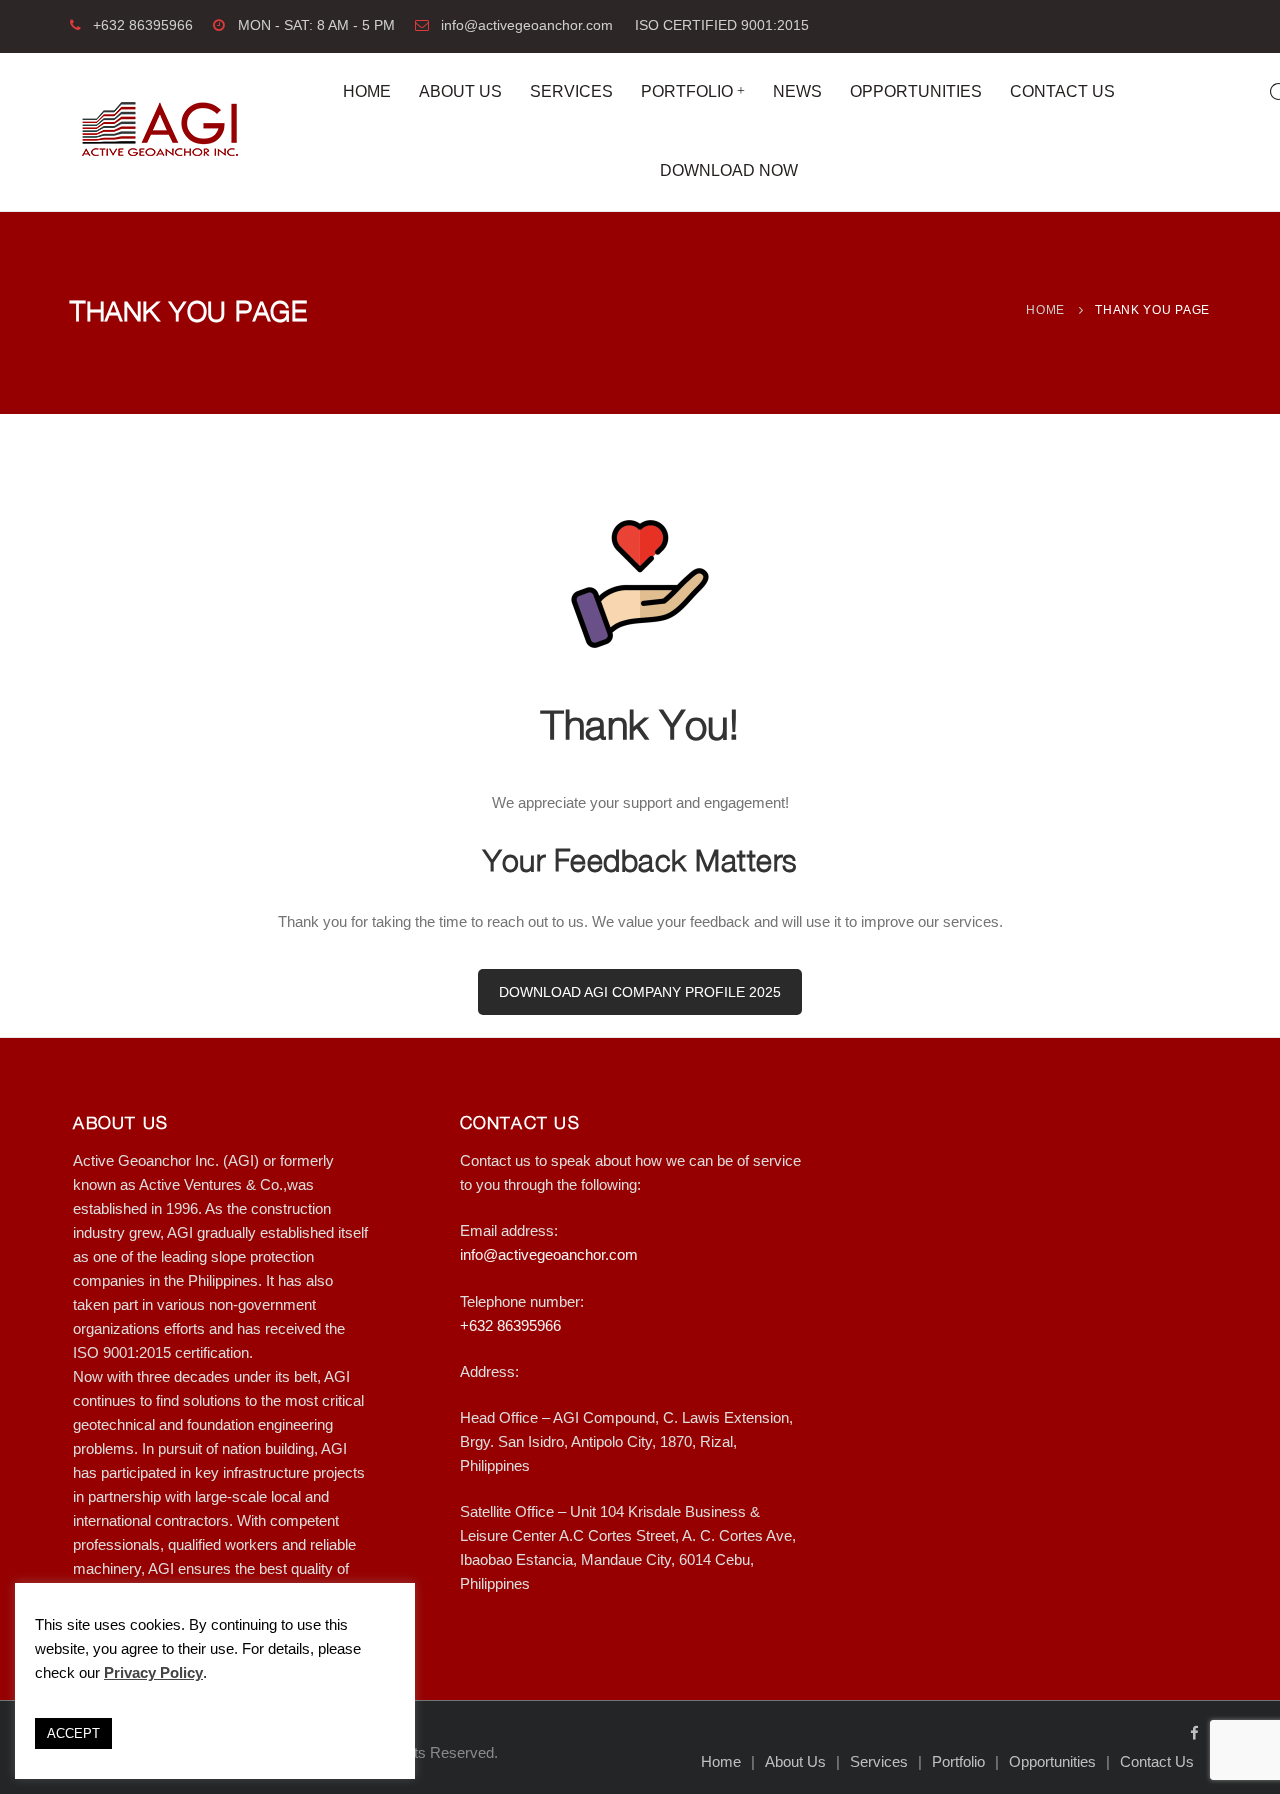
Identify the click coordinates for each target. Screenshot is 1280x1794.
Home (367, 91)
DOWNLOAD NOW (729, 170)
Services (571, 91)
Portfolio (687, 91)
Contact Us (1062, 91)
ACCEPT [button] (73, 1733)
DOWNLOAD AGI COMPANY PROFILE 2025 (640, 992)
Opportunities (916, 91)
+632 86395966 (143, 25)
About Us (460, 91)
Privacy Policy (153, 1672)
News (797, 91)
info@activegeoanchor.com (527, 25)
